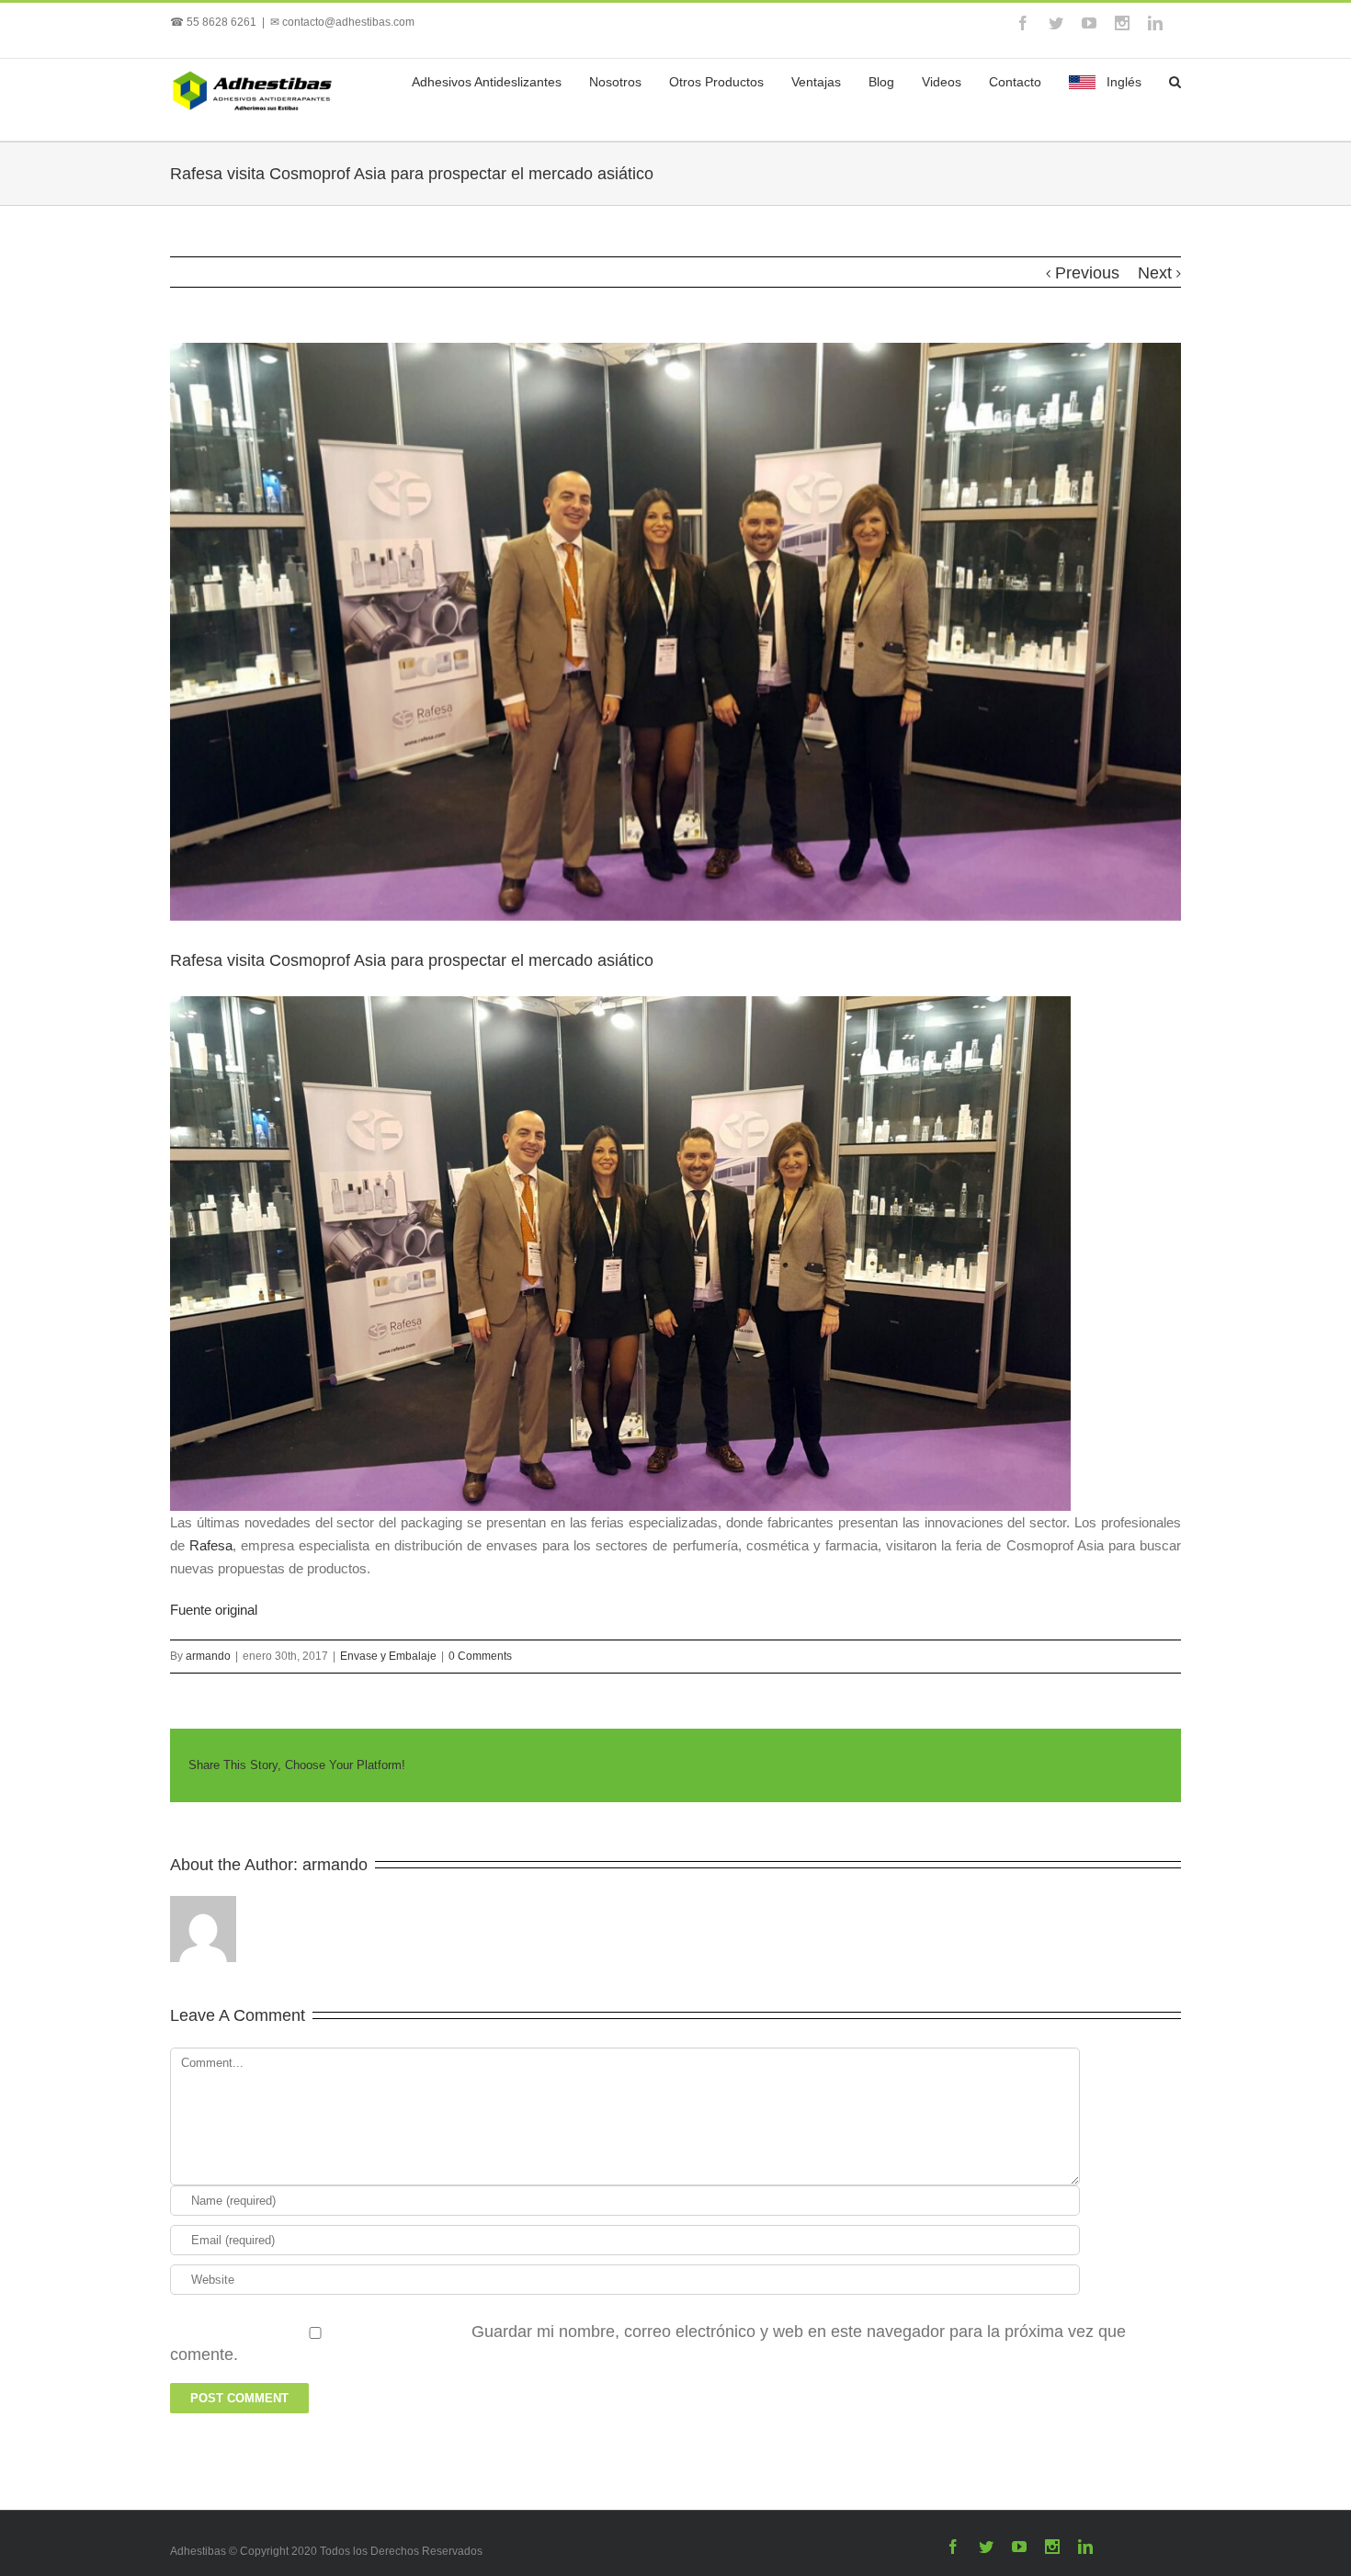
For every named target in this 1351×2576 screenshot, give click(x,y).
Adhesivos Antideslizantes (487, 82)
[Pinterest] (925, 1756)
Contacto (1015, 82)
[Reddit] (1065, 1756)
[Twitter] (1056, 23)
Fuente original (214, 1610)
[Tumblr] (960, 1756)
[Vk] (1101, 1756)
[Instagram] (1122, 23)
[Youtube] (1089, 23)
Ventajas (816, 82)
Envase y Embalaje (388, 1656)
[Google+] (995, 1756)
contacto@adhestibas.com (348, 22)
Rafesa (209, 1545)
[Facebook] (1023, 23)
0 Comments (480, 1656)
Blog (881, 82)
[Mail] (1136, 1756)
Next (1155, 273)
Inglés (1124, 82)
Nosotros (615, 82)
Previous (1087, 273)
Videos (942, 82)
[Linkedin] (1155, 23)
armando (208, 1656)
